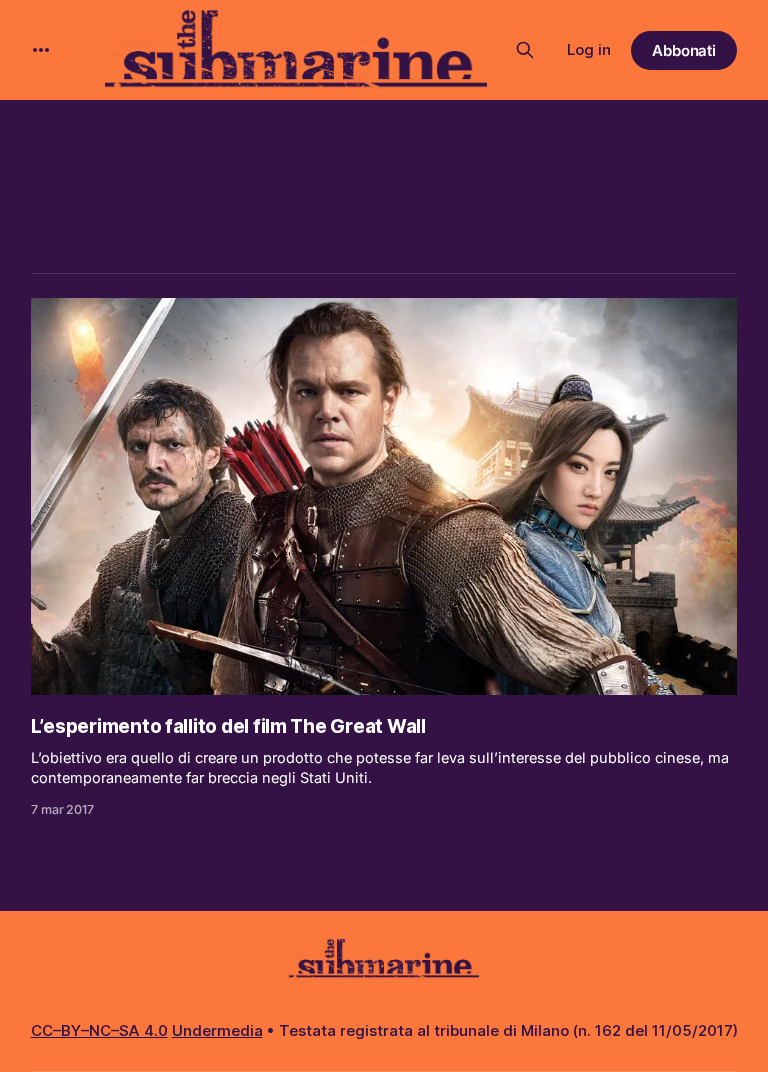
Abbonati (684, 50)
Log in (589, 49)
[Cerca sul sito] (525, 50)
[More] (41, 50)
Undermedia (217, 1030)
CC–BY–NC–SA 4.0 (99, 1030)
